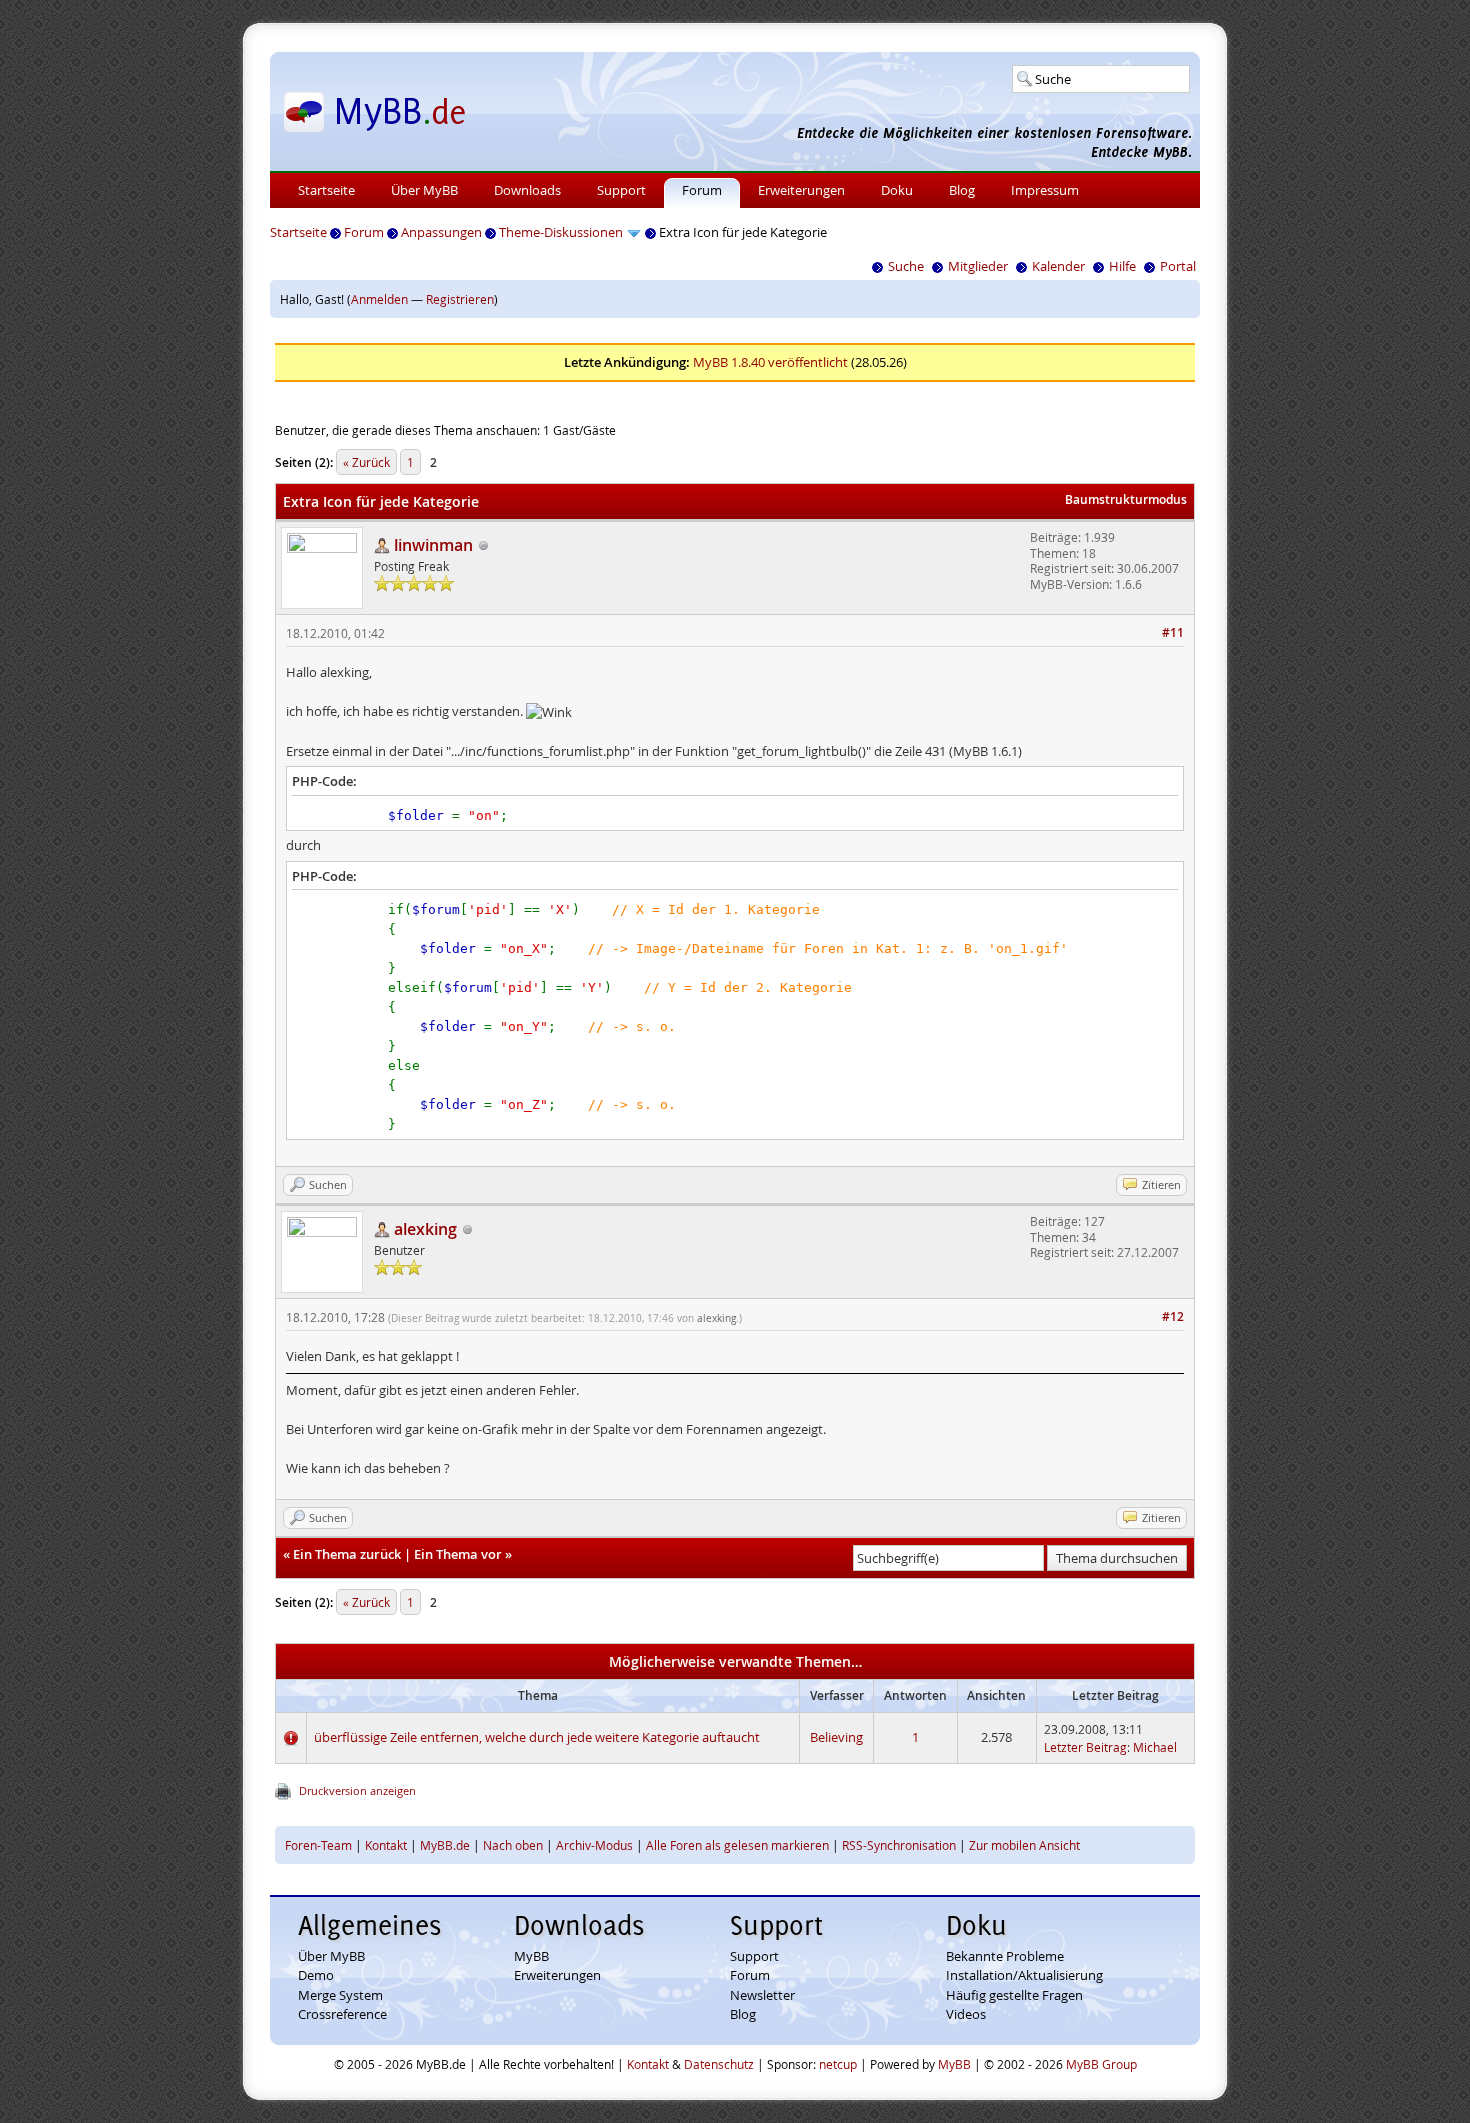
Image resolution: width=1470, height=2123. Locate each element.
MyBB (531, 1956)
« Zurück (366, 462)
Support (621, 190)
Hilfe (1122, 266)
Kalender (1058, 266)
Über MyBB (424, 190)
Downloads (527, 190)
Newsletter (762, 1995)
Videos (966, 2014)
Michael (1155, 1747)
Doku (897, 190)
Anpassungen (441, 232)
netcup (838, 2064)
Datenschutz (719, 2064)
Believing (836, 1737)
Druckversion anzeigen (357, 1790)
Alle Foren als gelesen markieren (737, 1845)
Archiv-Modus (594, 1845)
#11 (1173, 632)
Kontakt (386, 1845)
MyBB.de (445, 1845)
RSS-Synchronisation (899, 1845)
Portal (1178, 266)
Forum (702, 190)
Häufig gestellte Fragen (1014, 1995)
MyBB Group (1101, 2064)
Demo (316, 1975)
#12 (1173, 1316)
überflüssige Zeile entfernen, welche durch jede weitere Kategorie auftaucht (537, 1737)
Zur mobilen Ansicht (1024, 1845)
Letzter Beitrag (1085, 1747)
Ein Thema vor (458, 1554)
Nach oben (513, 1845)
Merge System (340, 1995)
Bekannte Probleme (1005, 1956)
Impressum (1045, 190)
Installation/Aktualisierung (1024, 1975)
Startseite (326, 190)
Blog (962, 190)
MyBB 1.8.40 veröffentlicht (770, 362)
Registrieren (460, 299)
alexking (716, 1318)
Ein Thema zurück (347, 1554)
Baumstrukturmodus (1126, 499)
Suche (906, 266)
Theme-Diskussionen (561, 232)
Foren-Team (318, 1845)
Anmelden (379, 299)
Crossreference (342, 2014)
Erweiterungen (801, 190)
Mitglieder (978, 266)
